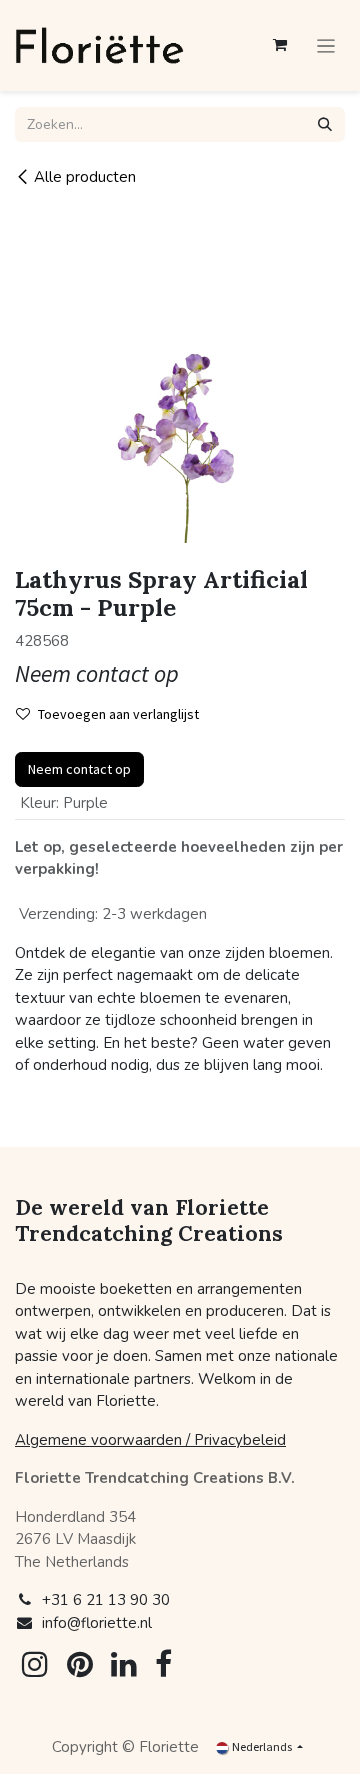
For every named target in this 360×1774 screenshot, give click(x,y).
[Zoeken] (325, 124)
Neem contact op (79, 769)
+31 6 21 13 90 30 (106, 1600)
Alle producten (85, 177)
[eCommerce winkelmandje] (280, 45)
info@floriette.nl (97, 1623)
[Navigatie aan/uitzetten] (326, 46)
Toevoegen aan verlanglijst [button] (118, 714)
